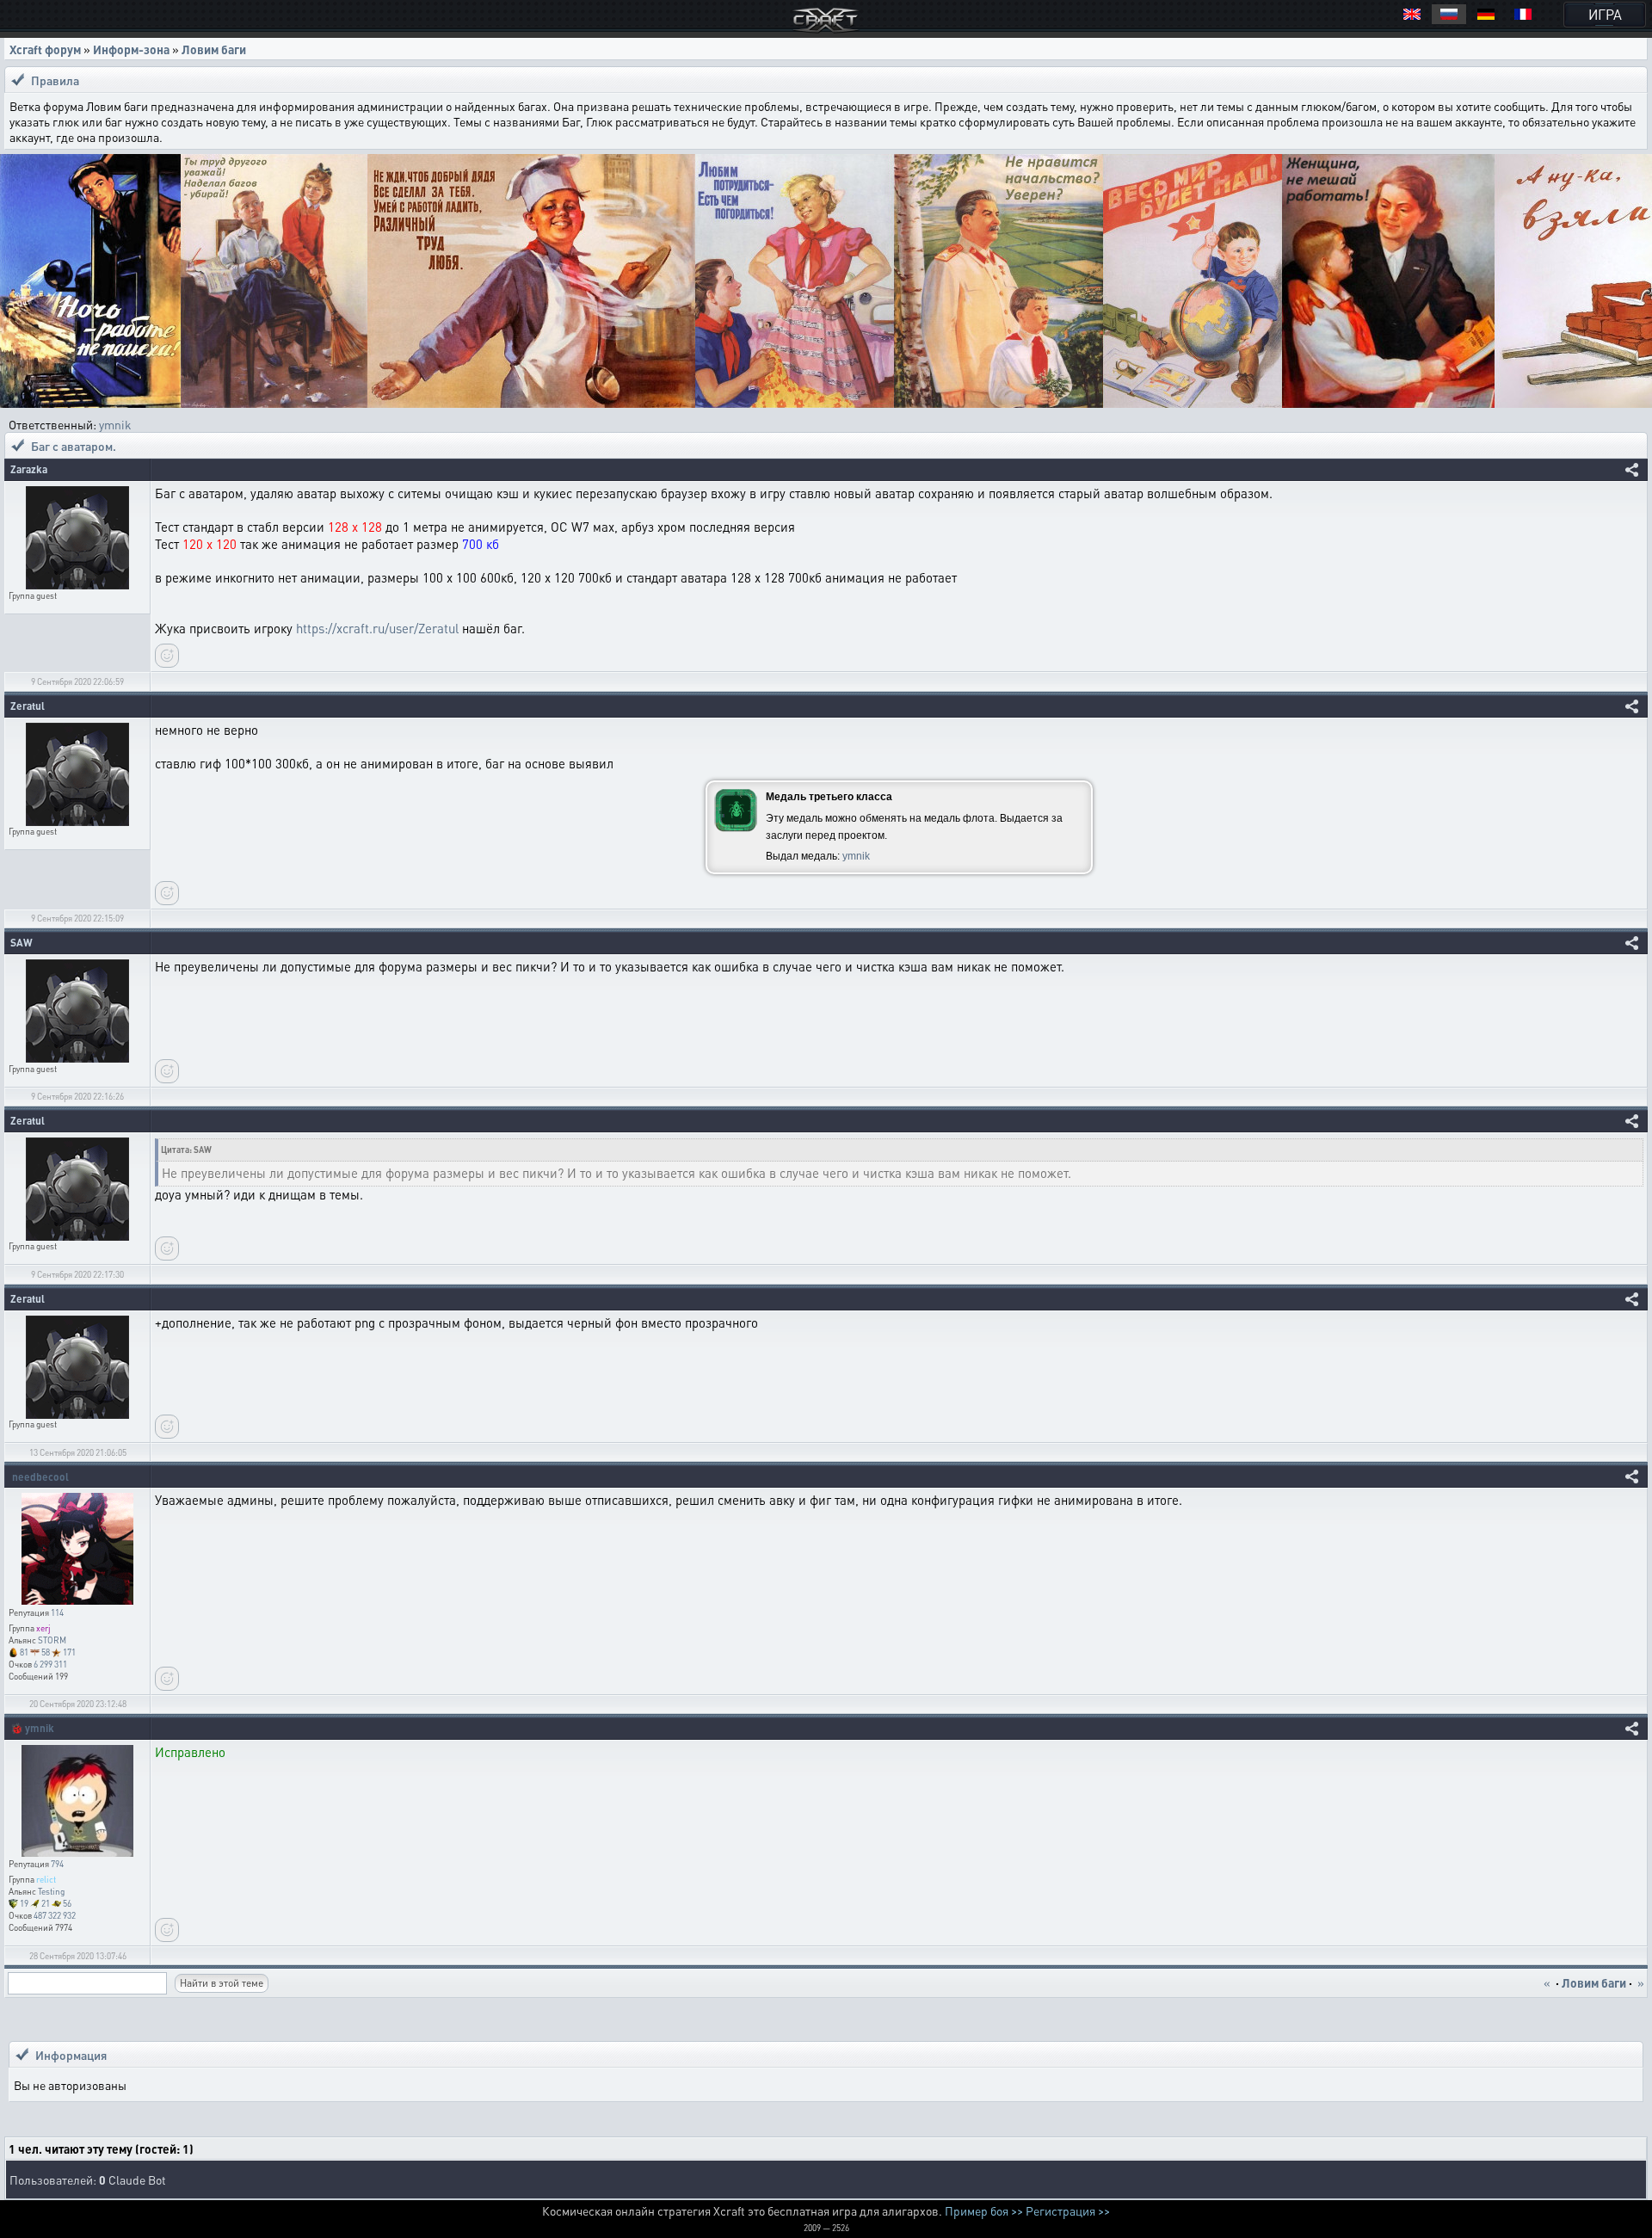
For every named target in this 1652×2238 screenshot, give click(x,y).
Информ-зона (131, 49)
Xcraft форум (45, 49)
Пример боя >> (984, 2210)
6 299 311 (50, 1664)
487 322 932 (55, 1915)
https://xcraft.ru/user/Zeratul (377, 628)
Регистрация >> (1068, 2210)
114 (57, 1612)
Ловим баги (214, 49)
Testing (51, 1891)
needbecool (40, 1477)
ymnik (115, 424)
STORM (52, 1640)
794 (57, 1864)
